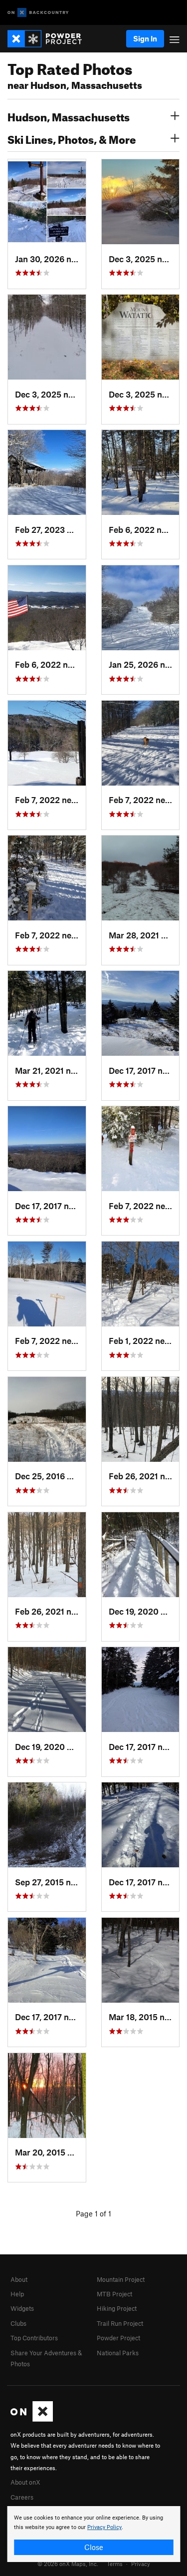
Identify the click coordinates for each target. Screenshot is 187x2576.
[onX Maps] (32, 2419)
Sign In (145, 38)
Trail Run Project (120, 2323)
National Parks (118, 2353)
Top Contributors (34, 2338)
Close (94, 2547)
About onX (25, 2482)
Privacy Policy (104, 2527)
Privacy (141, 2564)
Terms (115, 2564)
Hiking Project (117, 2308)
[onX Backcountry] (38, 13)
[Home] (50, 39)
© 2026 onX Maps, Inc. (68, 2564)
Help (17, 2294)
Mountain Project (121, 2279)
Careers (22, 2497)
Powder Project (118, 2338)
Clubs (18, 2323)
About (19, 2279)
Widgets (22, 2308)
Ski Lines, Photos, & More (72, 138)
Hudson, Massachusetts (69, 116)
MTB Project (114, 2294)
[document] (93, 2534)
